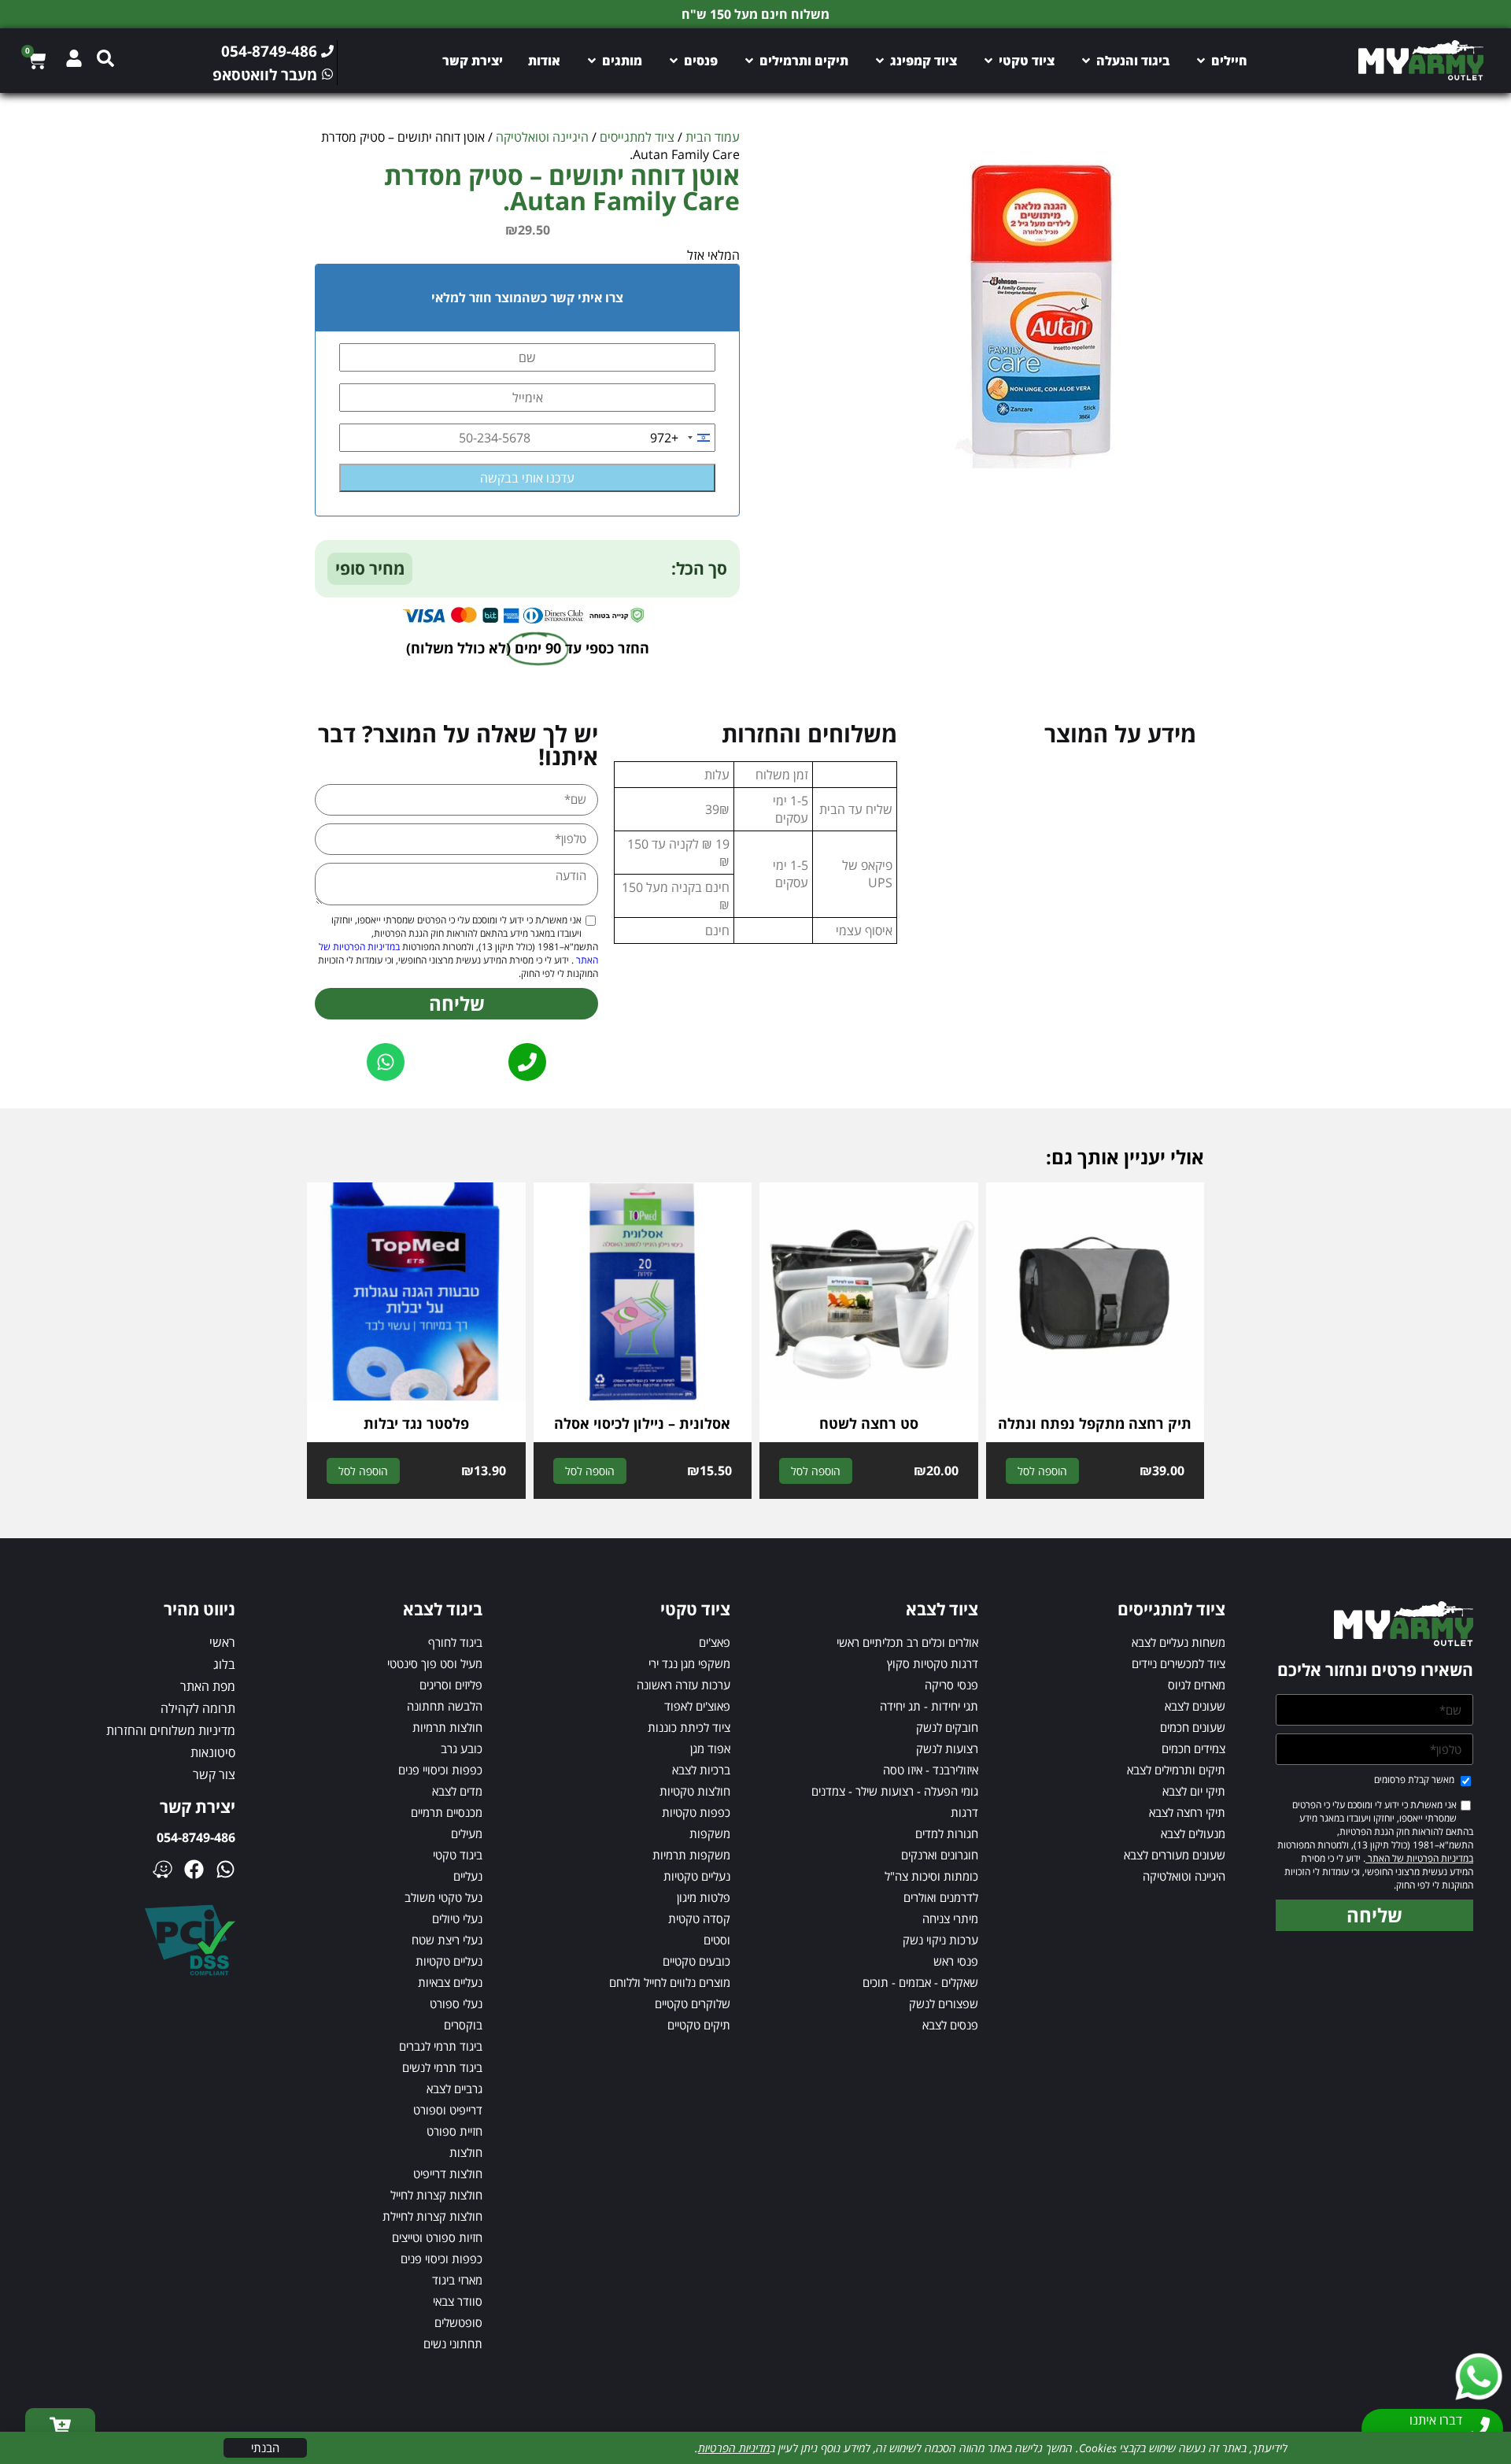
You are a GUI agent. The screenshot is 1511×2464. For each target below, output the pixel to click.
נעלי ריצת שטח (447, 1940)
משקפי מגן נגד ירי (689, 1663)
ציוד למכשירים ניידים (1179, 1663)
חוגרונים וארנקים (940, 1855)
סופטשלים (458, 2322)
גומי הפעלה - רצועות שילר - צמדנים (895, 1791)
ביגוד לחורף (455, 1642)
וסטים (717, 1940)
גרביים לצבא (454, 2088)
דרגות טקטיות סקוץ (933, 1663)
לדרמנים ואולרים (941, 1897)
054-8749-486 (196, 1837)
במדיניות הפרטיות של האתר (1419, 1858)
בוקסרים (463, 2025)
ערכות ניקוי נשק (940, 1940)
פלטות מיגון (704, 1897)
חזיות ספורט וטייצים (437, 2237)
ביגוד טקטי (458, 1855)
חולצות (466, 2152)
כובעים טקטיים (696, 1961)
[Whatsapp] (225, 1869)
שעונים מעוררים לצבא (1175, 1855)
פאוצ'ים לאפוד (697, 1706)
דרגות (964, 1812)
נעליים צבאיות (450, 1982)
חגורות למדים (947, 1833)
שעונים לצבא (1195, 1706)
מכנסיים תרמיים (447, 1812)
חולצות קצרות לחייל (436, 2195)
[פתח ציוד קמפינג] (880, 61)
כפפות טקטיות (696, 1812)
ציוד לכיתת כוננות (689, 1727)
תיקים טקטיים (699, 2025)
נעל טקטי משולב (443, 1897)
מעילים (467, 1833)
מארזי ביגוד (457, 2280)
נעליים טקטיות (697, 1876)
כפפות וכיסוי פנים (441, 2259)
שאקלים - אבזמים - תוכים (920, 1982)
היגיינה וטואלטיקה (542, 137)
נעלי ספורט (456, 2003)
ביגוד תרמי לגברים (441, 2046)
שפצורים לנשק (944, 2003)
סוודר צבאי (458, 2301)
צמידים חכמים (1193, 1748)
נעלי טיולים (457, 1918)
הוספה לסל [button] (1042, 1471)
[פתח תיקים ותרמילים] (749, 61)
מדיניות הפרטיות (734, 2448)
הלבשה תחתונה (445, 1706)
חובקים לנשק (947, 1727)
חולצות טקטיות (695, 1791)
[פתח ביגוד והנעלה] (1086, 61)
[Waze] (163, 1869)
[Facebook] (194, 1869)
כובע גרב (462, 1748)
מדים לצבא (457, 1791)
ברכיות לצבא (701, 1770)
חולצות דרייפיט (448, 2174)
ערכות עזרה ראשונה (683, 1685)
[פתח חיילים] (1201, 61)
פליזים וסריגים (451, 1685)
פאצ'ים (715, 1642)
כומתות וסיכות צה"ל (931, 1876)
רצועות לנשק (947, 1748)
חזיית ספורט (454, 2131)
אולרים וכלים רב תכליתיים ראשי (907, 1642)
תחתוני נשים (453, 2344)
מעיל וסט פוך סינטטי (435, 1663)
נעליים (468, 1876)
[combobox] (682, 438)
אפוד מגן (710, 1748)
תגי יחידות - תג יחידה (929, 1706)
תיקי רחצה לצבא (1187, 1812)
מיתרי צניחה (950, 1918)
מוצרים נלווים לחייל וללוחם (670, 1982)
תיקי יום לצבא (1194, 1791)
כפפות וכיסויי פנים (440, 1770)
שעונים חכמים (1193, 1727)
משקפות (710, 1833)
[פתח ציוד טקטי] (988, 61)
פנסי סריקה (951, 1685)
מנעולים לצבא (1193, 1833)
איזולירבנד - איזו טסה (931, 1770)
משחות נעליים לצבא (1179, 1642)
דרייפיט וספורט (448, 2110)
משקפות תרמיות (691, 1855)
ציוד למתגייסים (637, 137)
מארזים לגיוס (1197, 1685)
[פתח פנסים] (674, 61)
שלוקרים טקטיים (693, 2003)
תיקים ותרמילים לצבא (1176, 1770)
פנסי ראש (956, 1961)
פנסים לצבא (950, 2025)
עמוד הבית (713, 137)
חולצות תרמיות (447, 1727)
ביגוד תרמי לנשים (442, 2067)
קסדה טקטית (699, 1918)
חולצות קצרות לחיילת (432, 2216)
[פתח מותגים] (592, 61)
